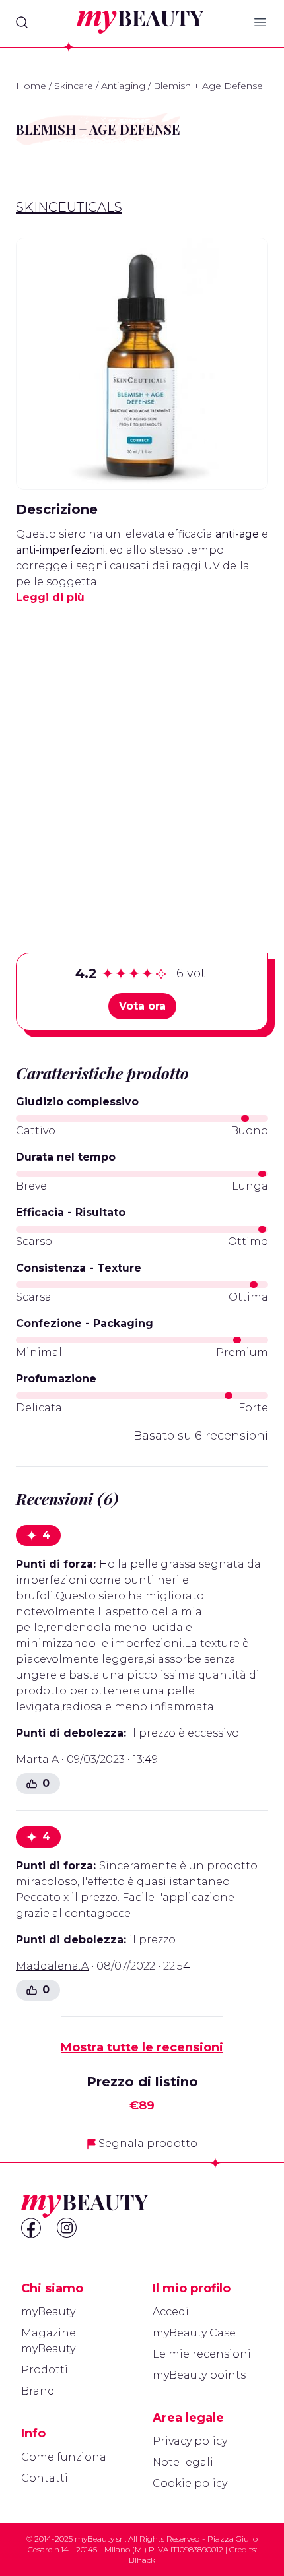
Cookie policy (190, 2483)
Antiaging (123, 86)
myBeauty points (199, 2375)
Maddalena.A (52, 1966)
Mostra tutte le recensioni (142, 2047)
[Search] (22, 22)
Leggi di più (50, 597)
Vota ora (142, 1006)
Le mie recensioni (202, 2354)
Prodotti (45, 2370)
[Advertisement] (142, 758)
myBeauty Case (194, 2333)
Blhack (142, 2560)
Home (31, 86)
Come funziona (64, 2457)
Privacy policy (190, 2441)
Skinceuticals (69, 207)
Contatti (45, 2478)
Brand (38, 2391)
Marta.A (37, 1759)
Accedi (171, 2312)
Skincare (74, 86)
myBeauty (48, 2312)
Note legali (183, 2462)
